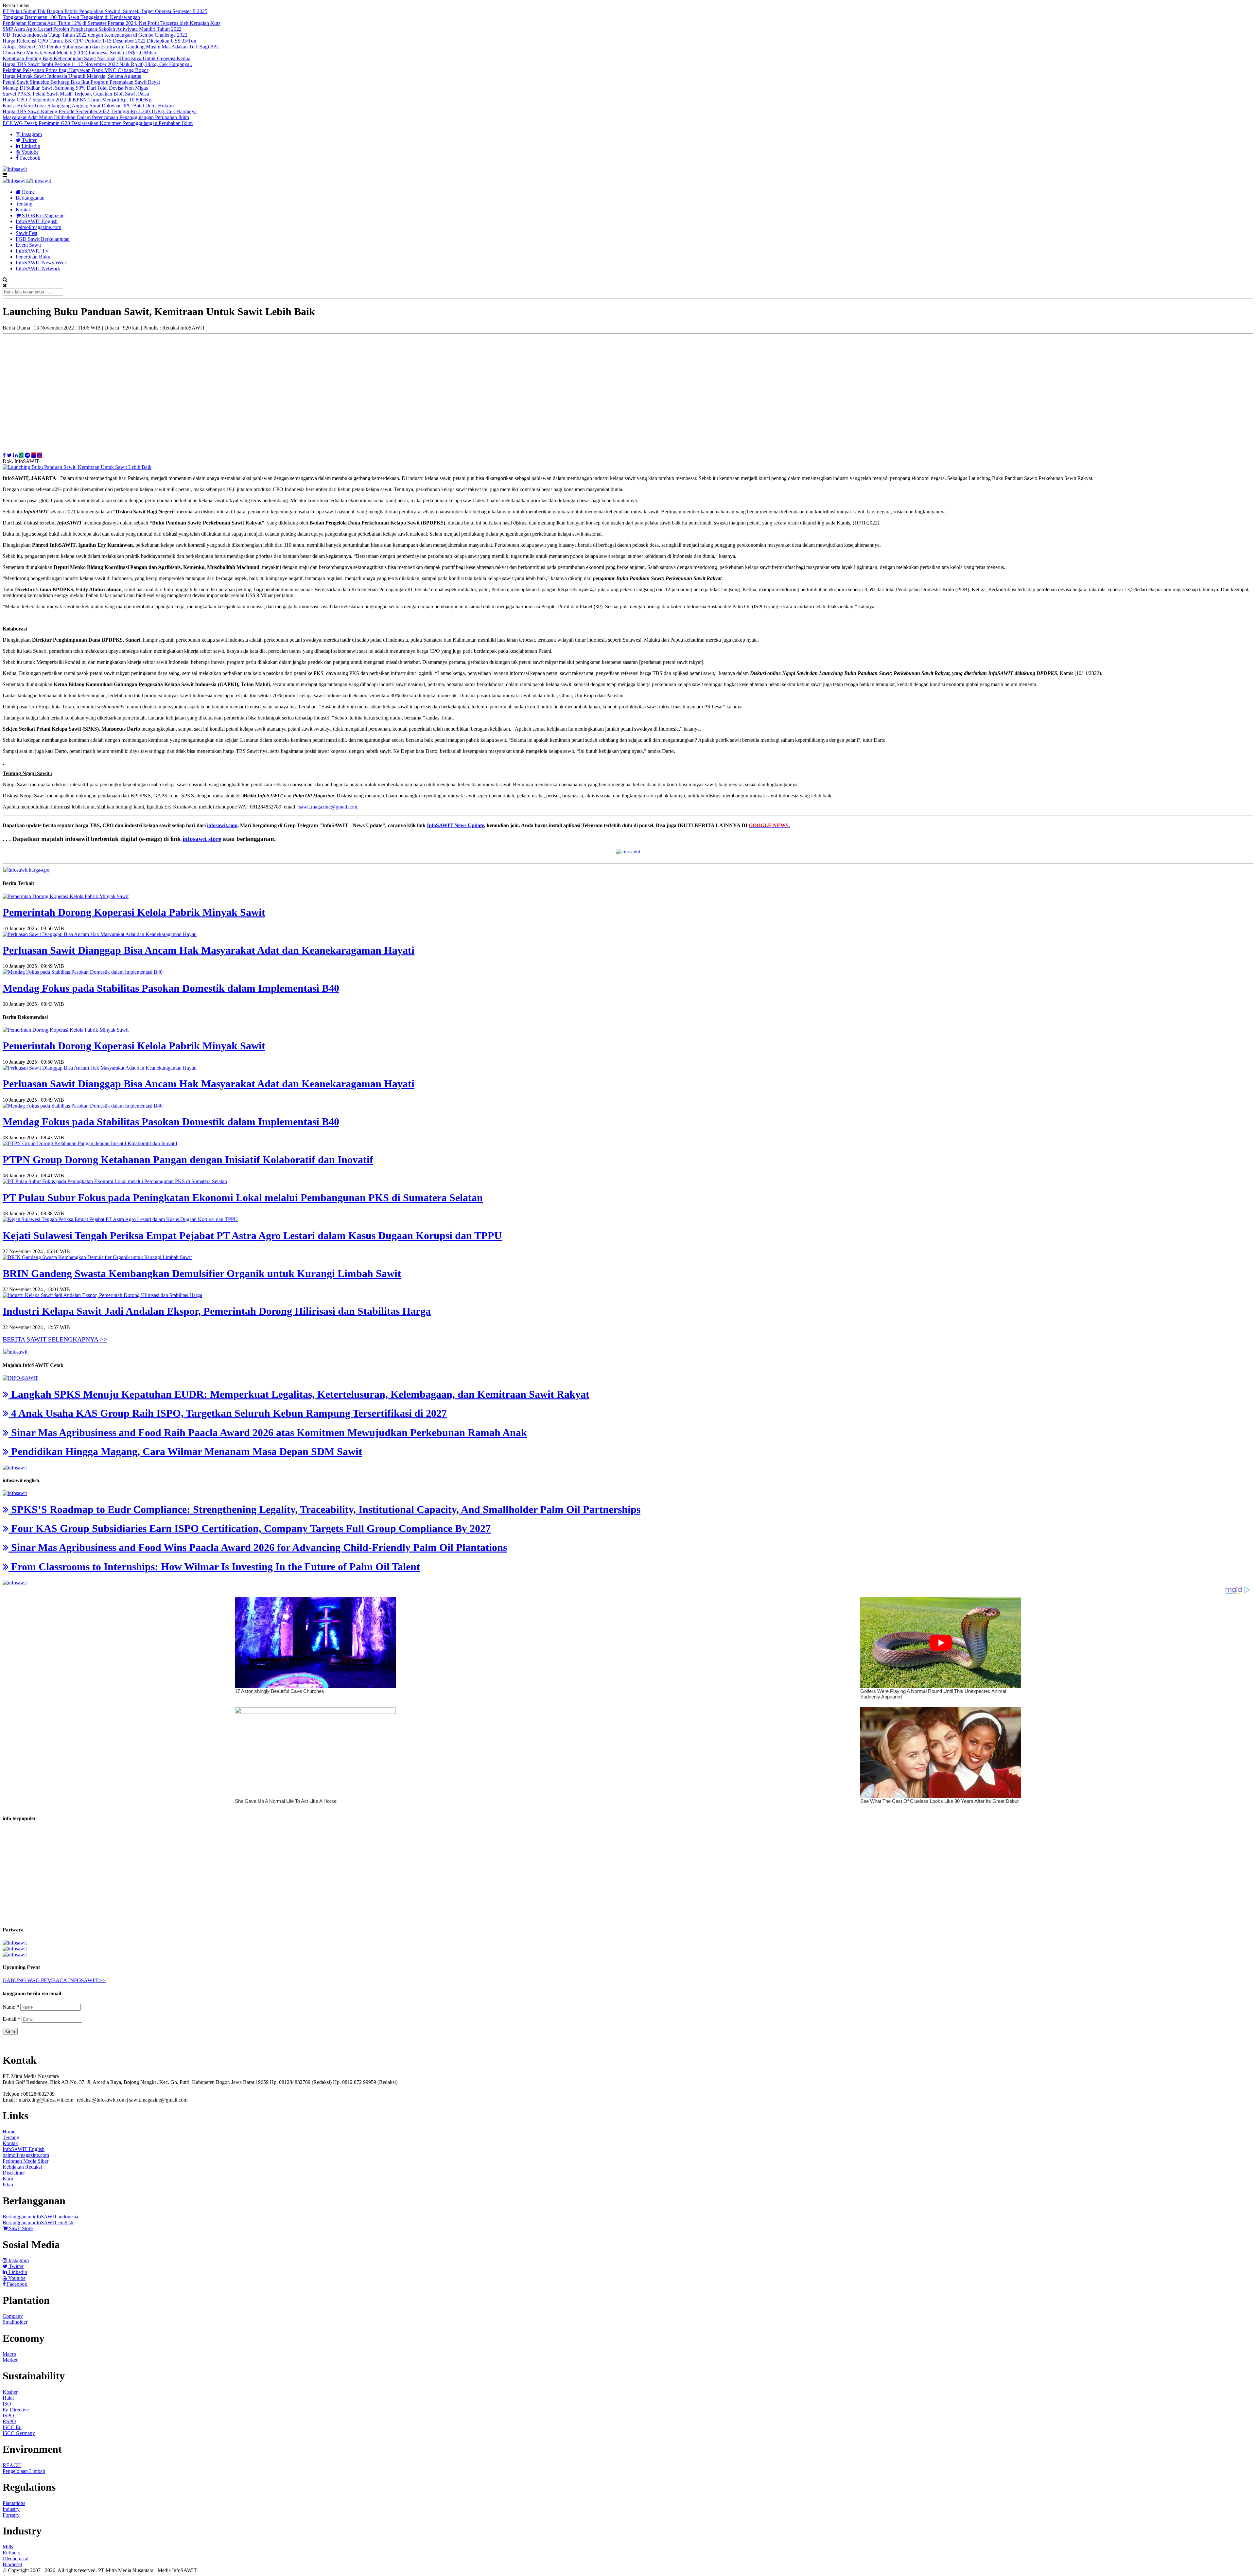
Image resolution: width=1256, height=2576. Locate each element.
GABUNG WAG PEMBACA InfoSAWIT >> (54, 1980)
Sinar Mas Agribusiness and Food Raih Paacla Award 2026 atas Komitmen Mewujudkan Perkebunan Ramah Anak (268, 1432)
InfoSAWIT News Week (41, 263)
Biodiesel (12, 2564)
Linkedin (30, 146)
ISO (7, 2404)
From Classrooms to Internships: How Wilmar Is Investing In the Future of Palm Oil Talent (214, 1567)
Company (13, 2316)
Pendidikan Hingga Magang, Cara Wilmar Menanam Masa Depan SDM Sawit (185, 1451)
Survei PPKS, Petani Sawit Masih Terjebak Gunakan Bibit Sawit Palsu (76, 94)
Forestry (11, 2515)
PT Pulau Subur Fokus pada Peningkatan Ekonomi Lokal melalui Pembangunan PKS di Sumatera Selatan (243, 1198)
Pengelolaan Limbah (24, 2471)
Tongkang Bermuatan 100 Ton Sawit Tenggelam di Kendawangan (71, 17)
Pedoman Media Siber (26, 2161)
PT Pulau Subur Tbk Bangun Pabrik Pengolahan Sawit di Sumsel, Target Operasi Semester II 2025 (105, 11)
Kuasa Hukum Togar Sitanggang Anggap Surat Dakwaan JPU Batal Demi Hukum (88, 106)
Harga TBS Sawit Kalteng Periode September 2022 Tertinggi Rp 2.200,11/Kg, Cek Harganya (100, 111)
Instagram (31, 134)
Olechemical (16, 2558)
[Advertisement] (628, 390)
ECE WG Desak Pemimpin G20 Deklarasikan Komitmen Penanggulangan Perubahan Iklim (98, 123)
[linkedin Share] (15, 455)
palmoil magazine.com (26, 2155)
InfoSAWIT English (37, 221)
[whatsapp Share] (21, 455)
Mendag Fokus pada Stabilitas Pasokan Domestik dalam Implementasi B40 (171, 988)
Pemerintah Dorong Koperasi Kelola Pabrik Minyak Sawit (134, 912)
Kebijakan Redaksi (22, 2167)
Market (10, 2360)
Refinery (12, 2553)
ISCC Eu (12, 2427)
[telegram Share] (27, 455)
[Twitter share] (9, 455)
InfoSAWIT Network (38, 268)
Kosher (10, 2392)
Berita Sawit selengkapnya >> (55, 1339)
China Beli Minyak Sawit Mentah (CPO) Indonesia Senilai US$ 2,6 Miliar (79, 53)
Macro (9, 2354)
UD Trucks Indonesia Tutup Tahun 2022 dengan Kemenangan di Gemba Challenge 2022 (95, 35)
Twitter (29, 140)
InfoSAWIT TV (32, 251)
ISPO (8, 2416)
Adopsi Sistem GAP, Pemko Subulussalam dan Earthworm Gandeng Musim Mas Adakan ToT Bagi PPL (111, 47)
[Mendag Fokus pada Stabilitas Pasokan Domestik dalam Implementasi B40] (83, 972)
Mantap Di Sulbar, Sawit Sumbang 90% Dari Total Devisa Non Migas (75, 88)
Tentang (24, 204)
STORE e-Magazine (43, 215)
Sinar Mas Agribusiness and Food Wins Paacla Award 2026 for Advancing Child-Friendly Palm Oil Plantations (258, 1547)
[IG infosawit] (40, 455)
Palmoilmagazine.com (38, 227)
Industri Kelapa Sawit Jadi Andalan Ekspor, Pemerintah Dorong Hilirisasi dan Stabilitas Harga (217, 1311)
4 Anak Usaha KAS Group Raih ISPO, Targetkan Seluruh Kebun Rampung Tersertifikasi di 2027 (228, 1413)
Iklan (8, 2185)
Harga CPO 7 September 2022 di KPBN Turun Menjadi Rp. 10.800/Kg (77, 100)
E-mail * (11, 2019)
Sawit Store (20, 2228)
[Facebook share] (4, 455)
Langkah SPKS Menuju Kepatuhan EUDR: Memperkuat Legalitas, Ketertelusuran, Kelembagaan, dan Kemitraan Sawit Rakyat (299, 1394)
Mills (8, 2547)
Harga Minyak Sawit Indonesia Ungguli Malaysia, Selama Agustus (72, 76)
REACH (12, 2465)
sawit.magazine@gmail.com (328, 807)
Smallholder (15, 2322)
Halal (8, 2398)
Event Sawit (28, 245)
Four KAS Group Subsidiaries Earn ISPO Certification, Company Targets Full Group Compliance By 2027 (250, 1528)
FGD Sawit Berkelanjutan (43, 239)
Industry (11, 2509)
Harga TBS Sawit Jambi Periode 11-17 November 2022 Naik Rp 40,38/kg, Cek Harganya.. (97, 64)
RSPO (9, 2421)
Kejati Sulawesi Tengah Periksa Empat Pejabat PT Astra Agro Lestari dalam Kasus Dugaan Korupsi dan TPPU (252, 1235)
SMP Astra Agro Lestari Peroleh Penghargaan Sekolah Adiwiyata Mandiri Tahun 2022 (92, 29)
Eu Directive (16, 2410)
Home (28, 192)
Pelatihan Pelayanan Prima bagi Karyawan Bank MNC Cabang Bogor (75, 70)
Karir (8, 2179)
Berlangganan (30, 198)
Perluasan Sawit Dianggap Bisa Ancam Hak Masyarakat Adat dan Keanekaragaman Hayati (209, 950)
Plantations (14, 2503)
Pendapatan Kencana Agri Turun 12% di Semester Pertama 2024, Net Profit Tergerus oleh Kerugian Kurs (112, 23)
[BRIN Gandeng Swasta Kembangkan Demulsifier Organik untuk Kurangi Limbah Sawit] (97, 1257)
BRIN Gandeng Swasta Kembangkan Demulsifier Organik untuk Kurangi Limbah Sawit (202, 1273)
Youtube (29, 152)
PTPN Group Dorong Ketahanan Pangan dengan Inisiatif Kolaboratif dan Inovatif (188, 1160)
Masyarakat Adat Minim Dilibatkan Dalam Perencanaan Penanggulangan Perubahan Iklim (96, 117)
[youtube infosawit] (34, 455)
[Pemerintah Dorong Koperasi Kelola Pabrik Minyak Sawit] (66, 896)
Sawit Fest (26, 233)
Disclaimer (14, 2173)
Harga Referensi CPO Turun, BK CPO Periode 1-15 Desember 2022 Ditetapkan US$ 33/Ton (99, 41)
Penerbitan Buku (33, 257)
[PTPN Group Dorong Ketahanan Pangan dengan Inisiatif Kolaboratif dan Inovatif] (90, 1143)
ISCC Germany (19, 2433)
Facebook (29, 158)
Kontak (23, 210)
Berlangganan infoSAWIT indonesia (40, 2217)
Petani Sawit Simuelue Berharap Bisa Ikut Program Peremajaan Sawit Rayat (81, 82)
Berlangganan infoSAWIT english (38, 2222)
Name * (11, 2007)
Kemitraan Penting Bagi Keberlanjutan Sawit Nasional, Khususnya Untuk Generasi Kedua (96, 58)
